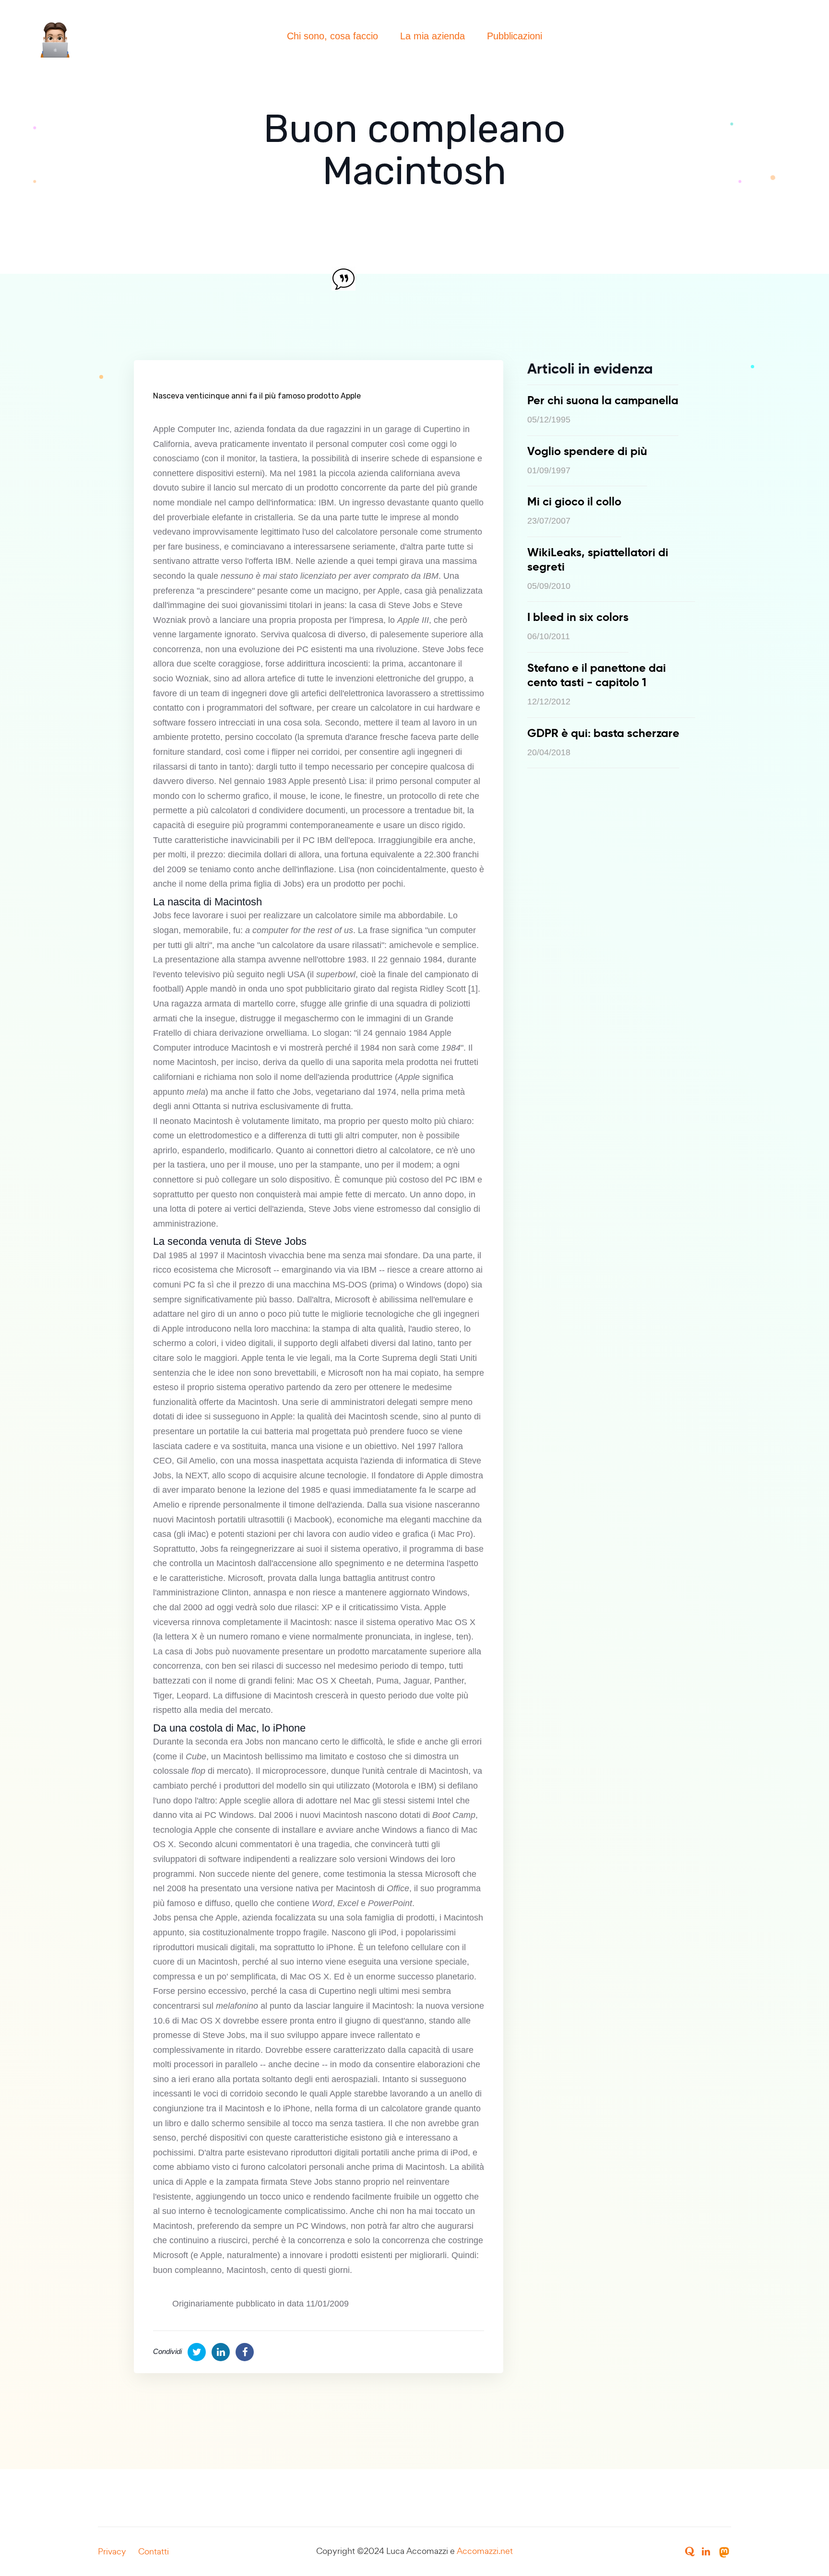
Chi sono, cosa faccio (332, 36)
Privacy (112, 2551)
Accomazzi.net (485, 2551)
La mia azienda (432, 36)
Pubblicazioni (515, 36)
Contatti (154, 2551)
